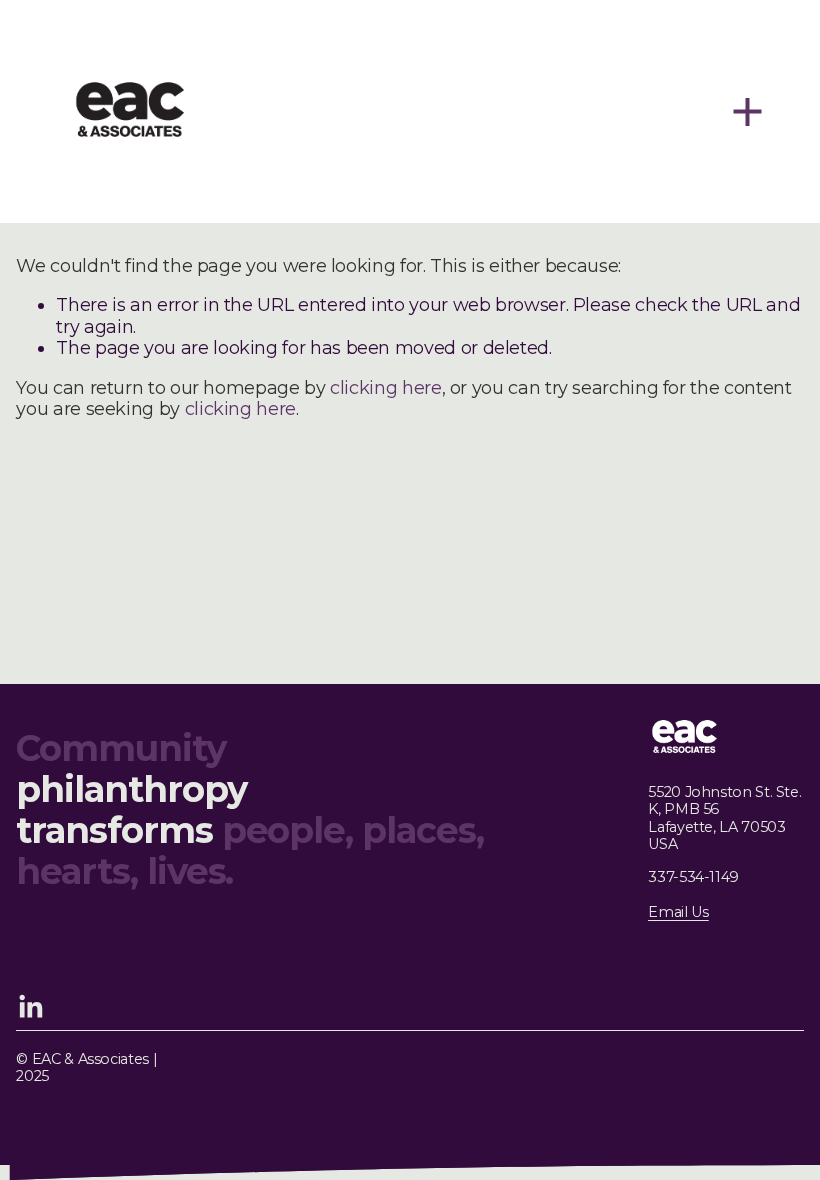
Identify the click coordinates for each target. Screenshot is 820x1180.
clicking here (385, 388)
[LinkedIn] (30, 1007)
